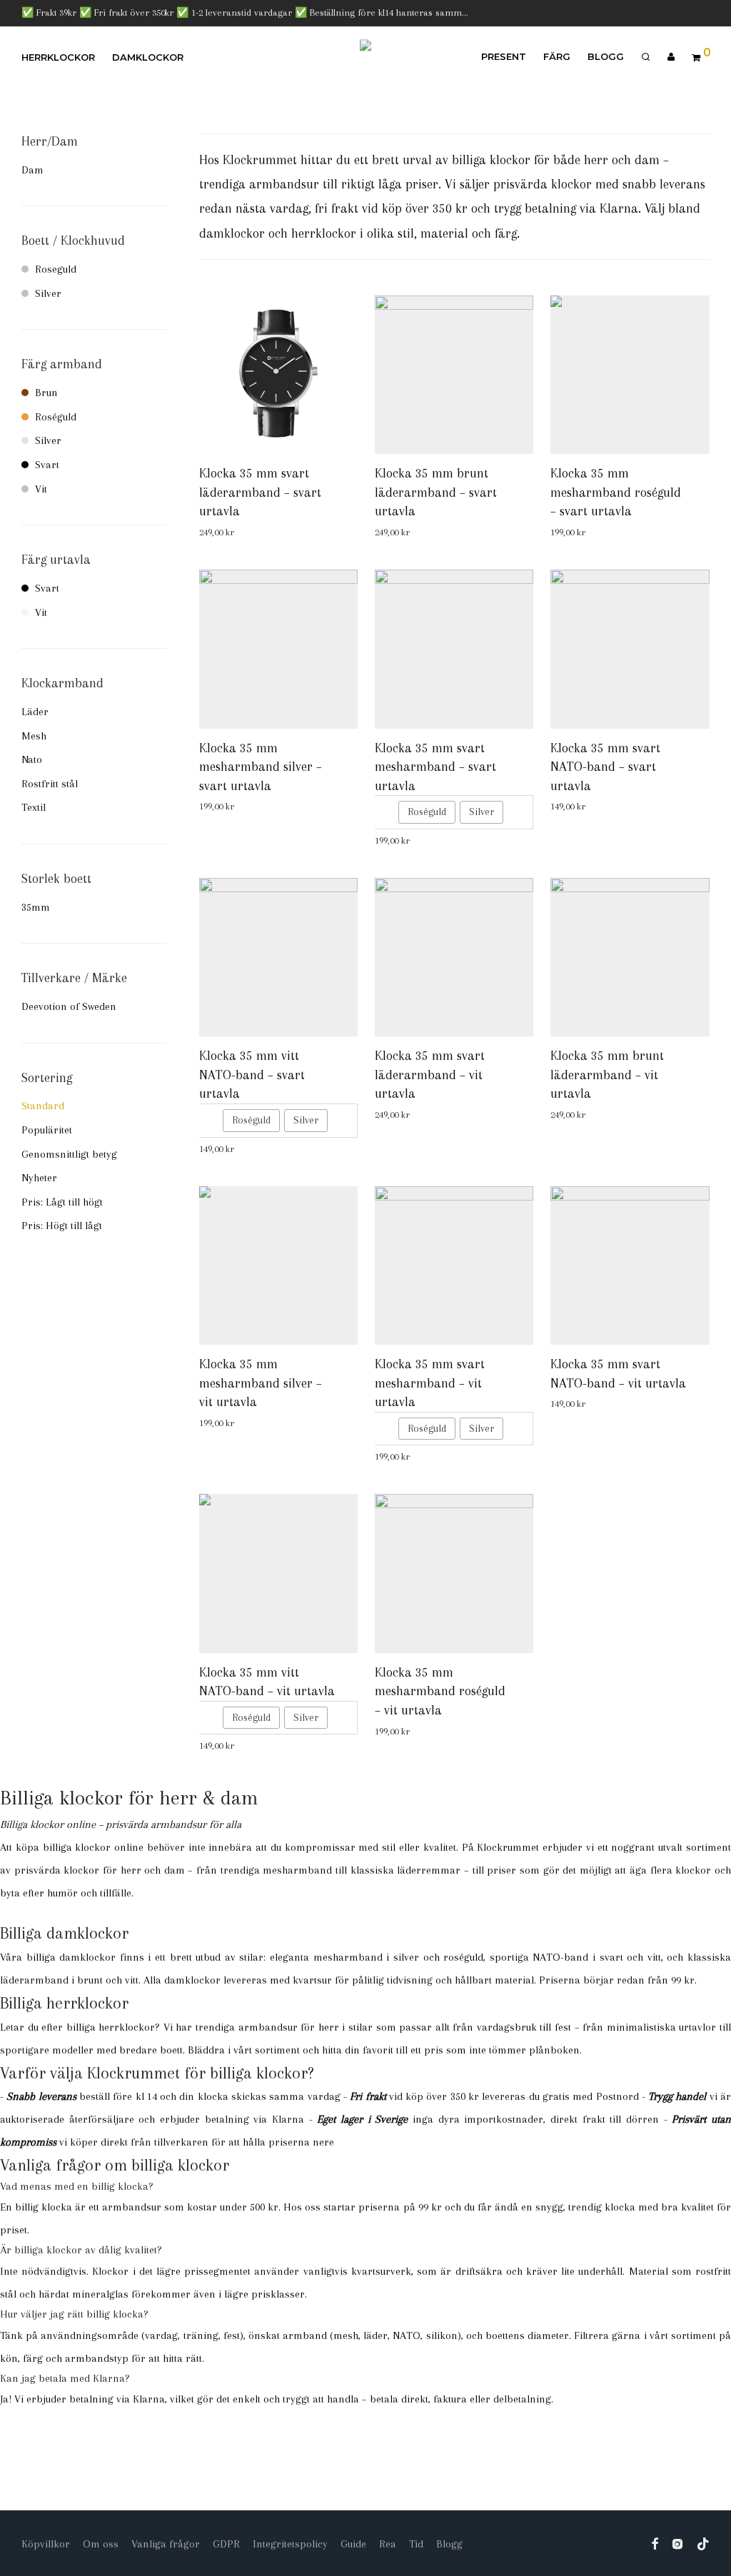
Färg (557, 56)
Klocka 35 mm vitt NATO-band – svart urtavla (252, 1075)
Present (504, 56)
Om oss (101, 2544)
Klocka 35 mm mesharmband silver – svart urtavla (261, 767)
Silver (48, 293)
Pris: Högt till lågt (62, 1226)
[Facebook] (655, 2543)
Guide (353, 2544)
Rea (388, 2544)
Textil (34, 807)
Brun (46, 393)
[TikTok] (703, 2543)
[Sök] (646, 57)
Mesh (34, 736)
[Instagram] (677, 2543)
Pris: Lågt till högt (62, 1202)
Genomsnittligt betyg (69, 1154)
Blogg (606, 56)
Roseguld (56, 269)
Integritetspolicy (290, 2544)
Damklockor (148, 57)
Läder (35, 712)
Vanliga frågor (166, 2544)
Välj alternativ (398, 841)
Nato (32, 759)
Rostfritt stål (50, 784)
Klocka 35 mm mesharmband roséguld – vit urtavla (440, 1691)
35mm (36, 907)
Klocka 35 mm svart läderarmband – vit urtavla (430, 1075)
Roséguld (56, 417)
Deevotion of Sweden (69, 1006)
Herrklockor (58, 57)
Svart (47, 465)
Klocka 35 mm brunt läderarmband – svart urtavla (436, 492)
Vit (41, 489)
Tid (416, 2544)
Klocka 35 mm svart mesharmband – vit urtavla (430, 1383)
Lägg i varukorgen (249, 533)
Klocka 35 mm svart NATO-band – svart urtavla (605, 767)
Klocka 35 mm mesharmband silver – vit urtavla (261, 1383)
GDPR (226, 2544)
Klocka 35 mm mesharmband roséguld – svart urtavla (616, 492)
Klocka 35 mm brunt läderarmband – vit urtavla (607, 1075)
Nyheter (39, 1178)
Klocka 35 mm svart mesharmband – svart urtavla (435, 767)
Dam (32, 170)
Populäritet (47, 1130)
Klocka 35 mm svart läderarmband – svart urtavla (260, 492)
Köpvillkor (46, 2544)
